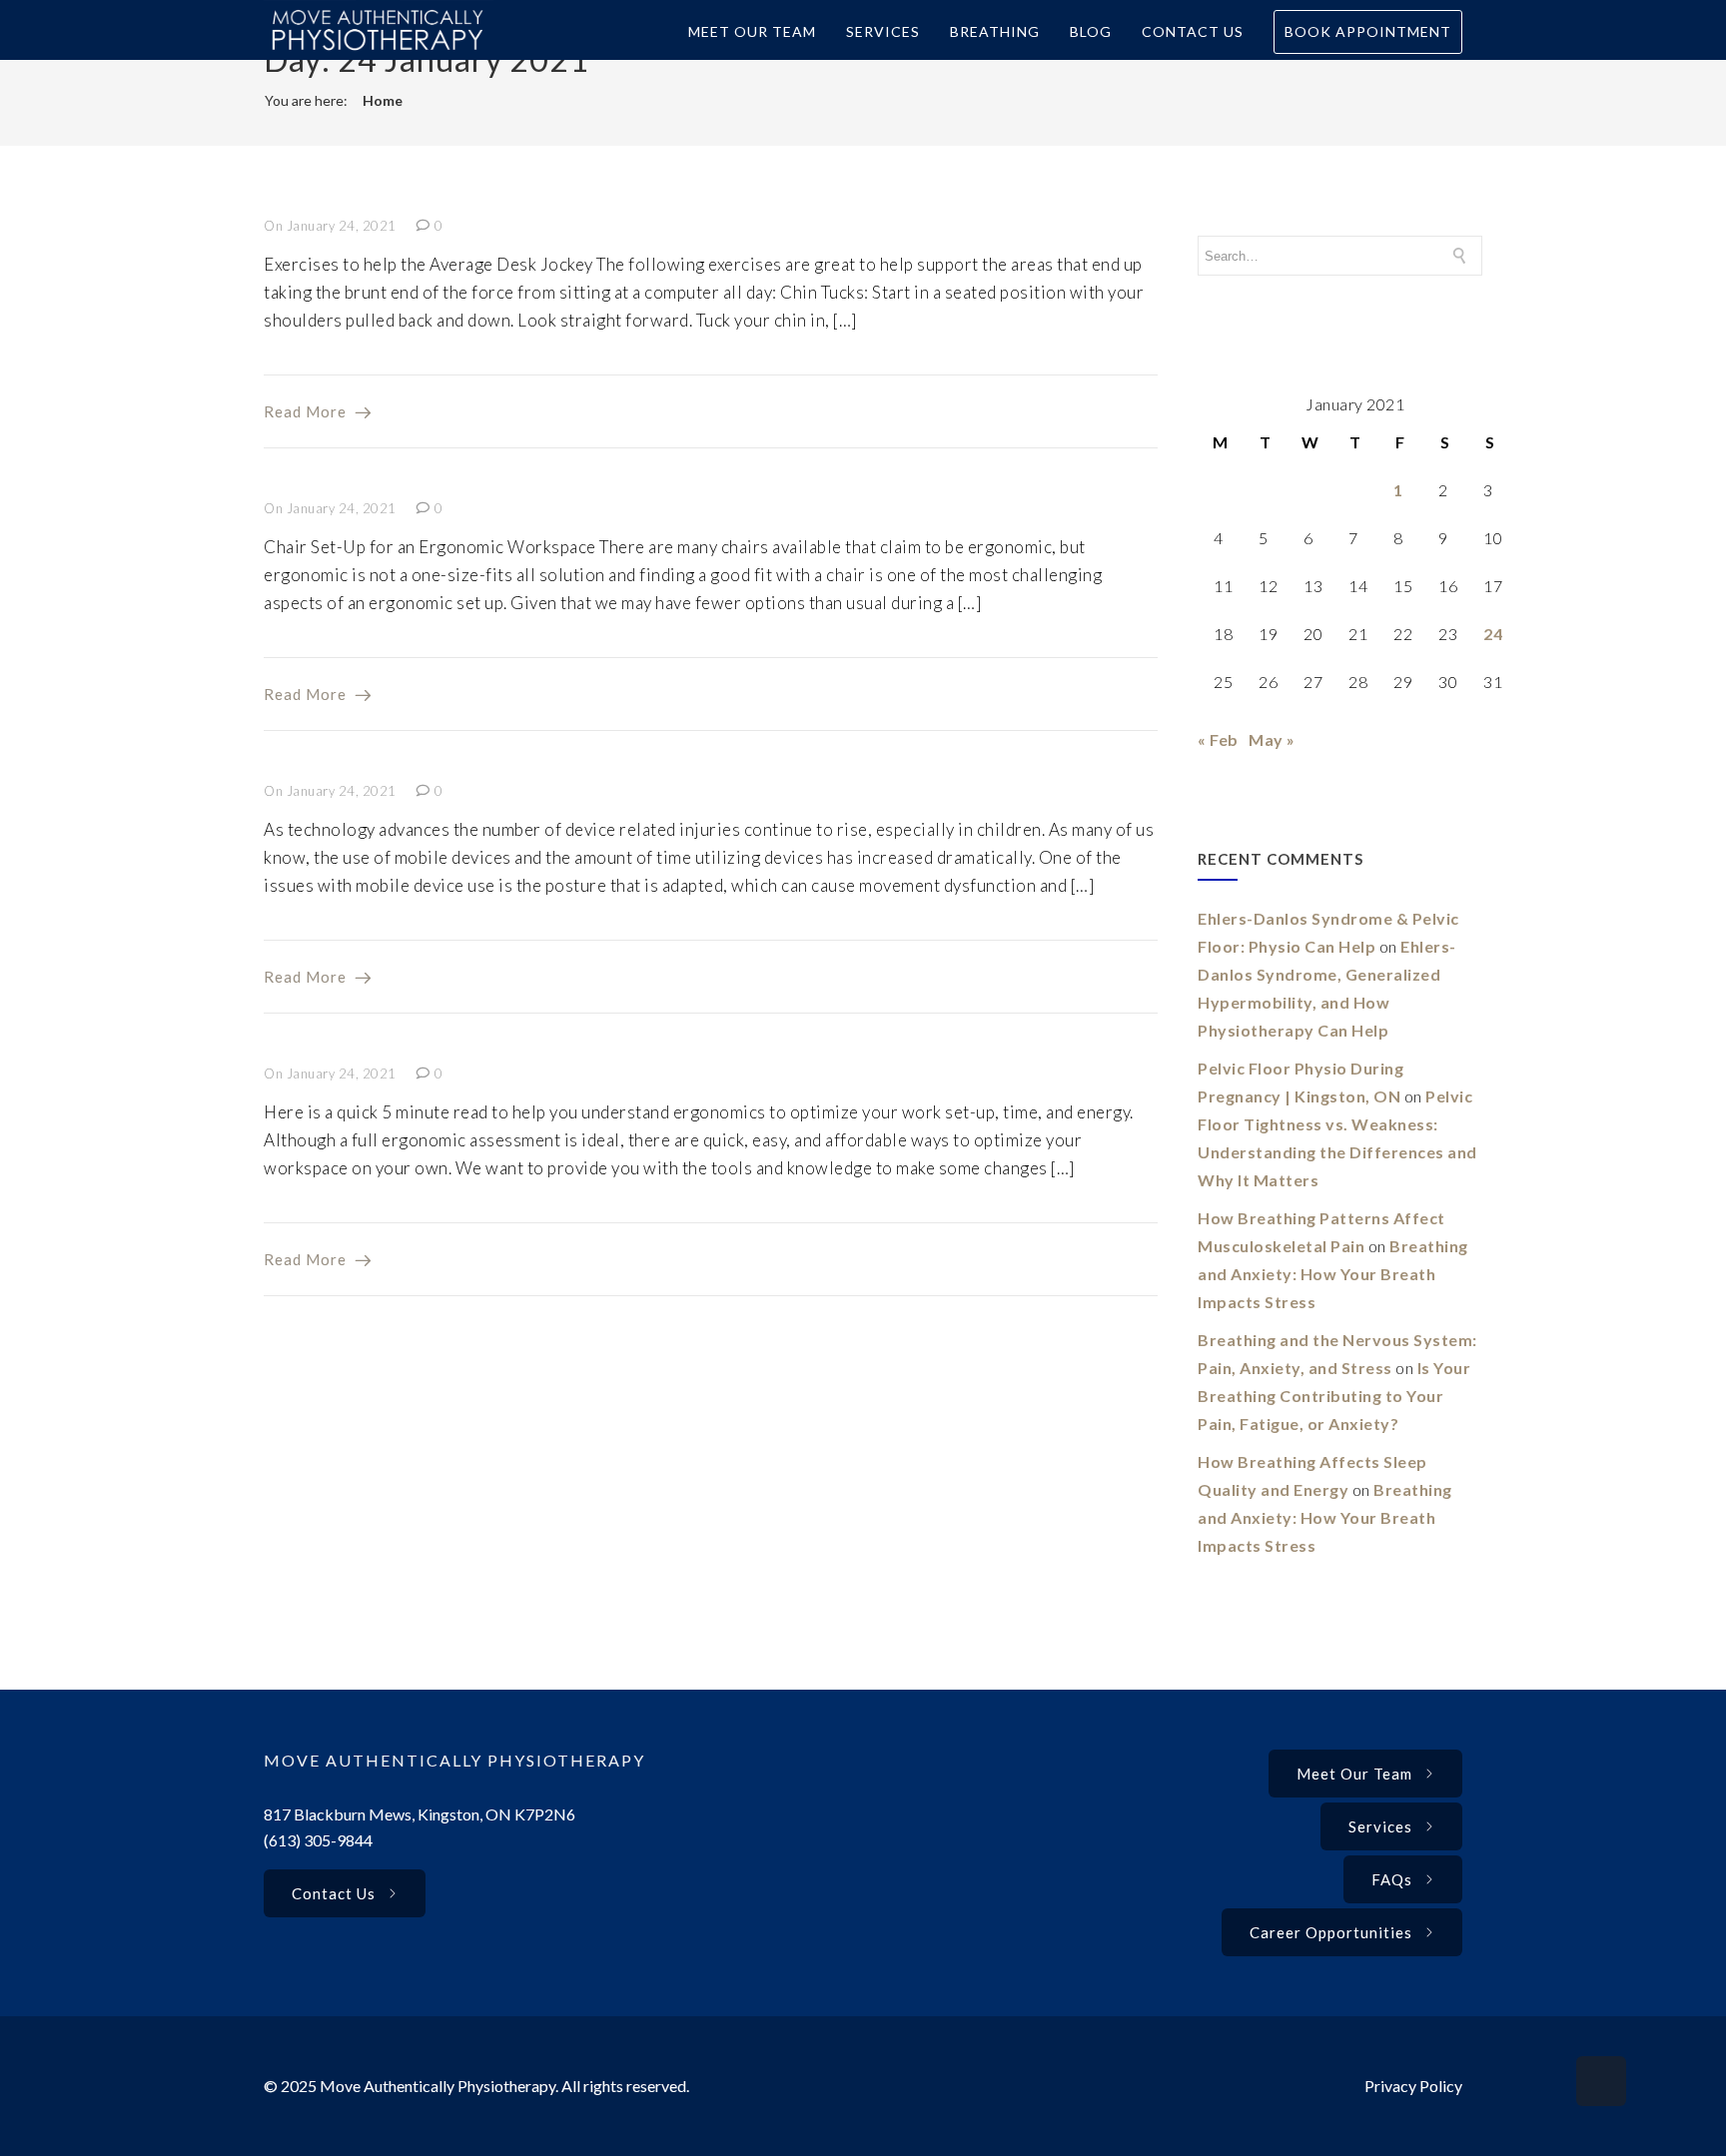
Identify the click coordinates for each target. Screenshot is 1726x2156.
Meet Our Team (752, 31)
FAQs (1392, 1879)
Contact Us (1193, 31)
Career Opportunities (1331, 1932)
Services (883, 31)
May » (1272, 739)
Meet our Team (1354, 1774)
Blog (1091, 31)
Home (383, 100)
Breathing (995, 31)
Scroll (1601, 2081)
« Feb (1218, 739)
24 (1493, 634)
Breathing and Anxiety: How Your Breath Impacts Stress (1333, 1274)
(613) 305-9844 (318, 1840)
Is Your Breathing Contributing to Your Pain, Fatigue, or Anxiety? (1334, 1396)
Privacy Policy (1413, 2086)
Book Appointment (1368, 31)
